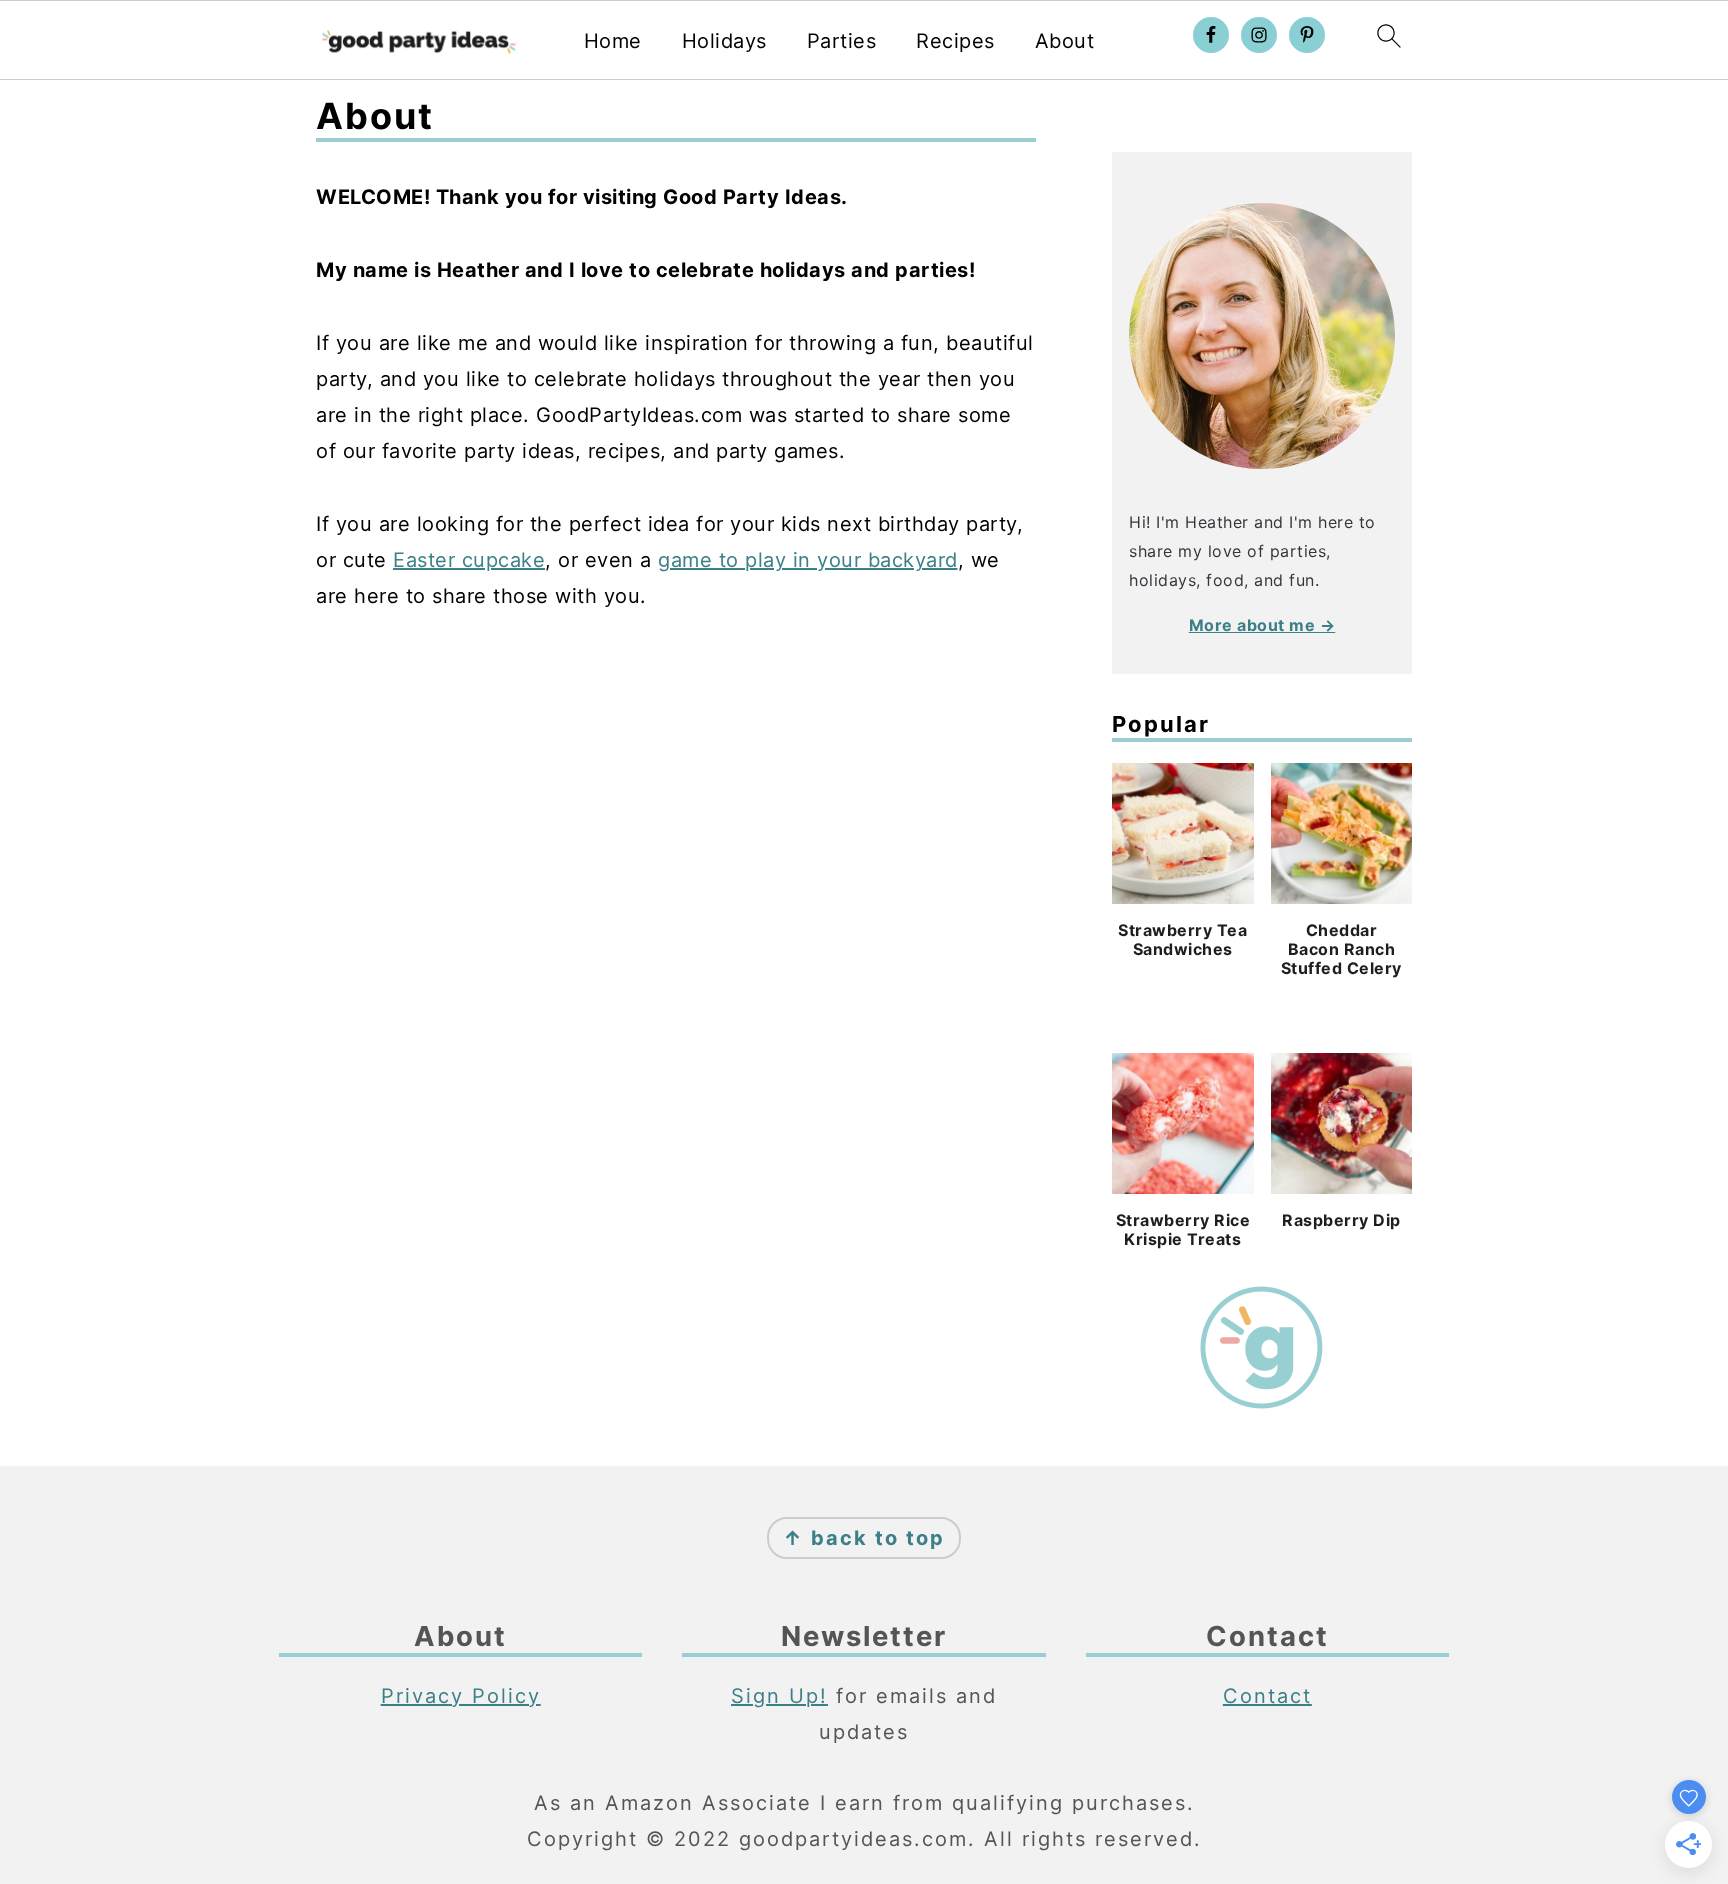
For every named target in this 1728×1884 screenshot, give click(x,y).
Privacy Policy (461, 1696)
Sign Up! (779, 1696)
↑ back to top (864, 1538)
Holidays (724, 41)
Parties (842, 41)
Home (613, 41)
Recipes (955, 41)
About (1065, 41)
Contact (1267, 1696)
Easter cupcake (469, 560)
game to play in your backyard (808, 560)
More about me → (1262, 625)
